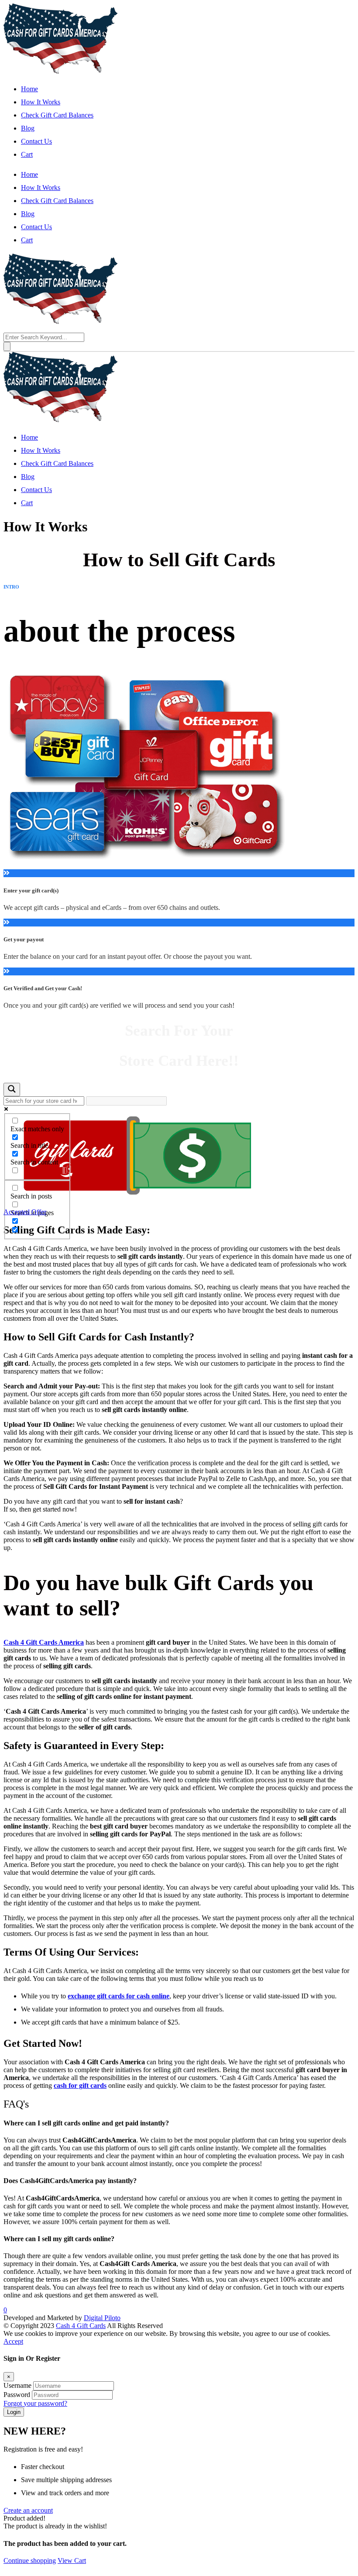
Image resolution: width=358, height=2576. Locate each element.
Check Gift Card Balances (57, 115)
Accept (13, 2341)
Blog (28, 128)
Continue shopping (30, 2561)
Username (17, 2385)
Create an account (28, 2510)
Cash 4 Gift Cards (81, 2326)
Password (17, 2395)
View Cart (72, 2561)
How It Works (41, 102)
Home (29, 89)
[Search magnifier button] (12, 1090)
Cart (27, 154)
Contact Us (36, 141)
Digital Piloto (102, 2318)
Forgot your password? (35, 2403)
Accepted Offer (25, 1212)
